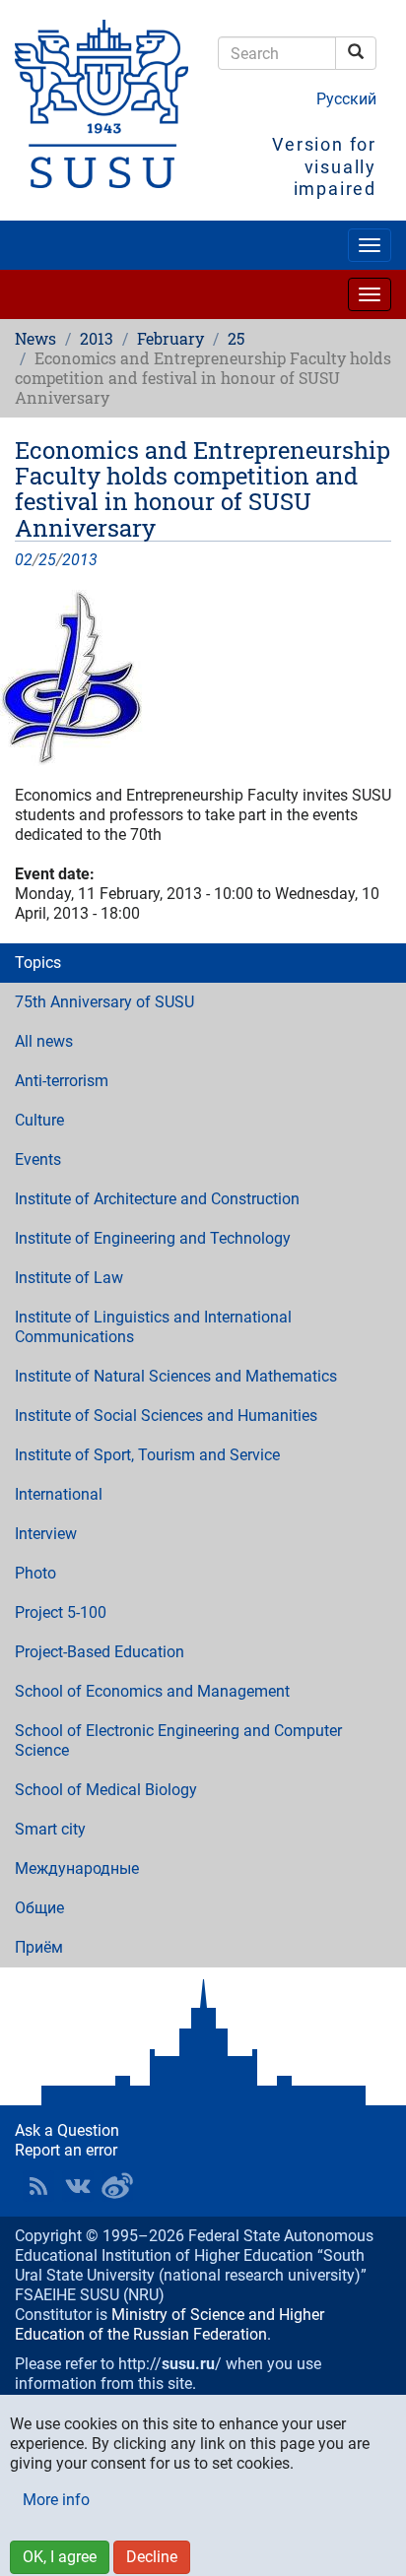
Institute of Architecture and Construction (157, 1199)
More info (56, 2500)
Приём (39, 1947)
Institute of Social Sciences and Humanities (166, 1416)
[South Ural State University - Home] (101, 104)
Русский (346, 99)
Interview (46, 1534)
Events (38, 1159)
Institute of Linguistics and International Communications (153, 1327)
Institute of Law (69, 1278)
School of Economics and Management (152, 1691)
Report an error (66, 2150)
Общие (39, 1908)
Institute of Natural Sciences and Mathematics (176, 1376)
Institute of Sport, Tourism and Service (147, 1455)
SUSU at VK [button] (78, 2186)
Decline (152, 2557)
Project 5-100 (61, 1612)
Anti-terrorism (62, 1081)
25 (236, 338)
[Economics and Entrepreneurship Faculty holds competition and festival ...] (203, 678)
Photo (35, 1573)
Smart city (50, 1829)
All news (44, 1041)
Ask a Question (67, 2130)
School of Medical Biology (106, 1790)
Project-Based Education (100, 1652)
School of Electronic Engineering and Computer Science (178, 1740)
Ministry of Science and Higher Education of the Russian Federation (169, 2324)
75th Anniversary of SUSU (104, 1002)
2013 (97, 338)
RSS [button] (38, 2186)
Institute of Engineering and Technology (153, 1238)
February (170, 338)
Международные (77, 1868)
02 (24, 560)
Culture (39, 1120)
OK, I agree (60, 2557)
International (59, 1494)
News (35, 338)
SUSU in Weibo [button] (117, 2186)
